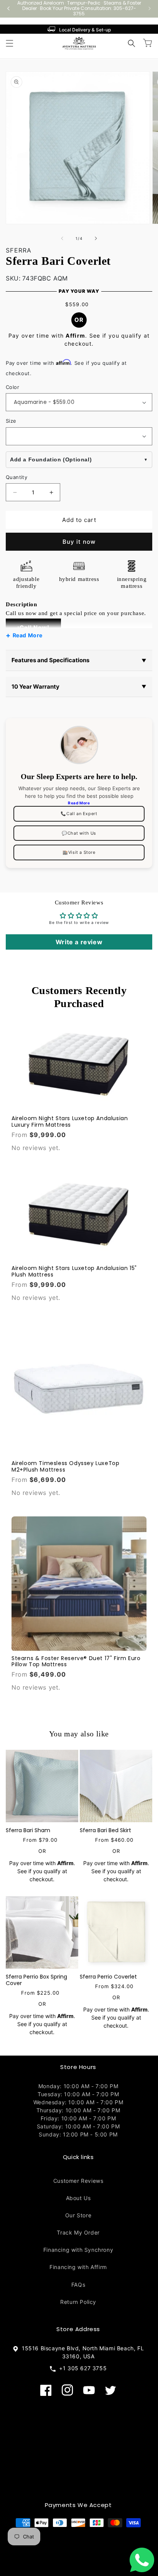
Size (11, 421)
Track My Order (78, 2232)
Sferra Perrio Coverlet (108, 1977)
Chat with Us (79, 833)
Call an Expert (79, 814)
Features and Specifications (79, 660)
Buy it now (79, 542)
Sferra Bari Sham (28, 1830)
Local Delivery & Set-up (85, 30)
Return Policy (78, 2302)
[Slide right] (96, 238)
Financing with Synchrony (78, 2250)
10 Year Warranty (79, 687)
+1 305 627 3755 (81, 2368)
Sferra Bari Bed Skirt (105, 1830)
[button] (10, 43)
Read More (28, 635)
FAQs (78, 2285)
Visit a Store (79, 852)
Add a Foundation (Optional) (51, 459)
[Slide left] (62, 238)
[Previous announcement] (8, 8)
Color (12, 387)
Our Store (78, 2215)
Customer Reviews (78, 2181)
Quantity (16, 477)
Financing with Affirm (78, 2267)
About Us (78, 2198)
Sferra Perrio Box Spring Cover (36, 1980)
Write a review (79, 942)
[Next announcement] (150, 8)
